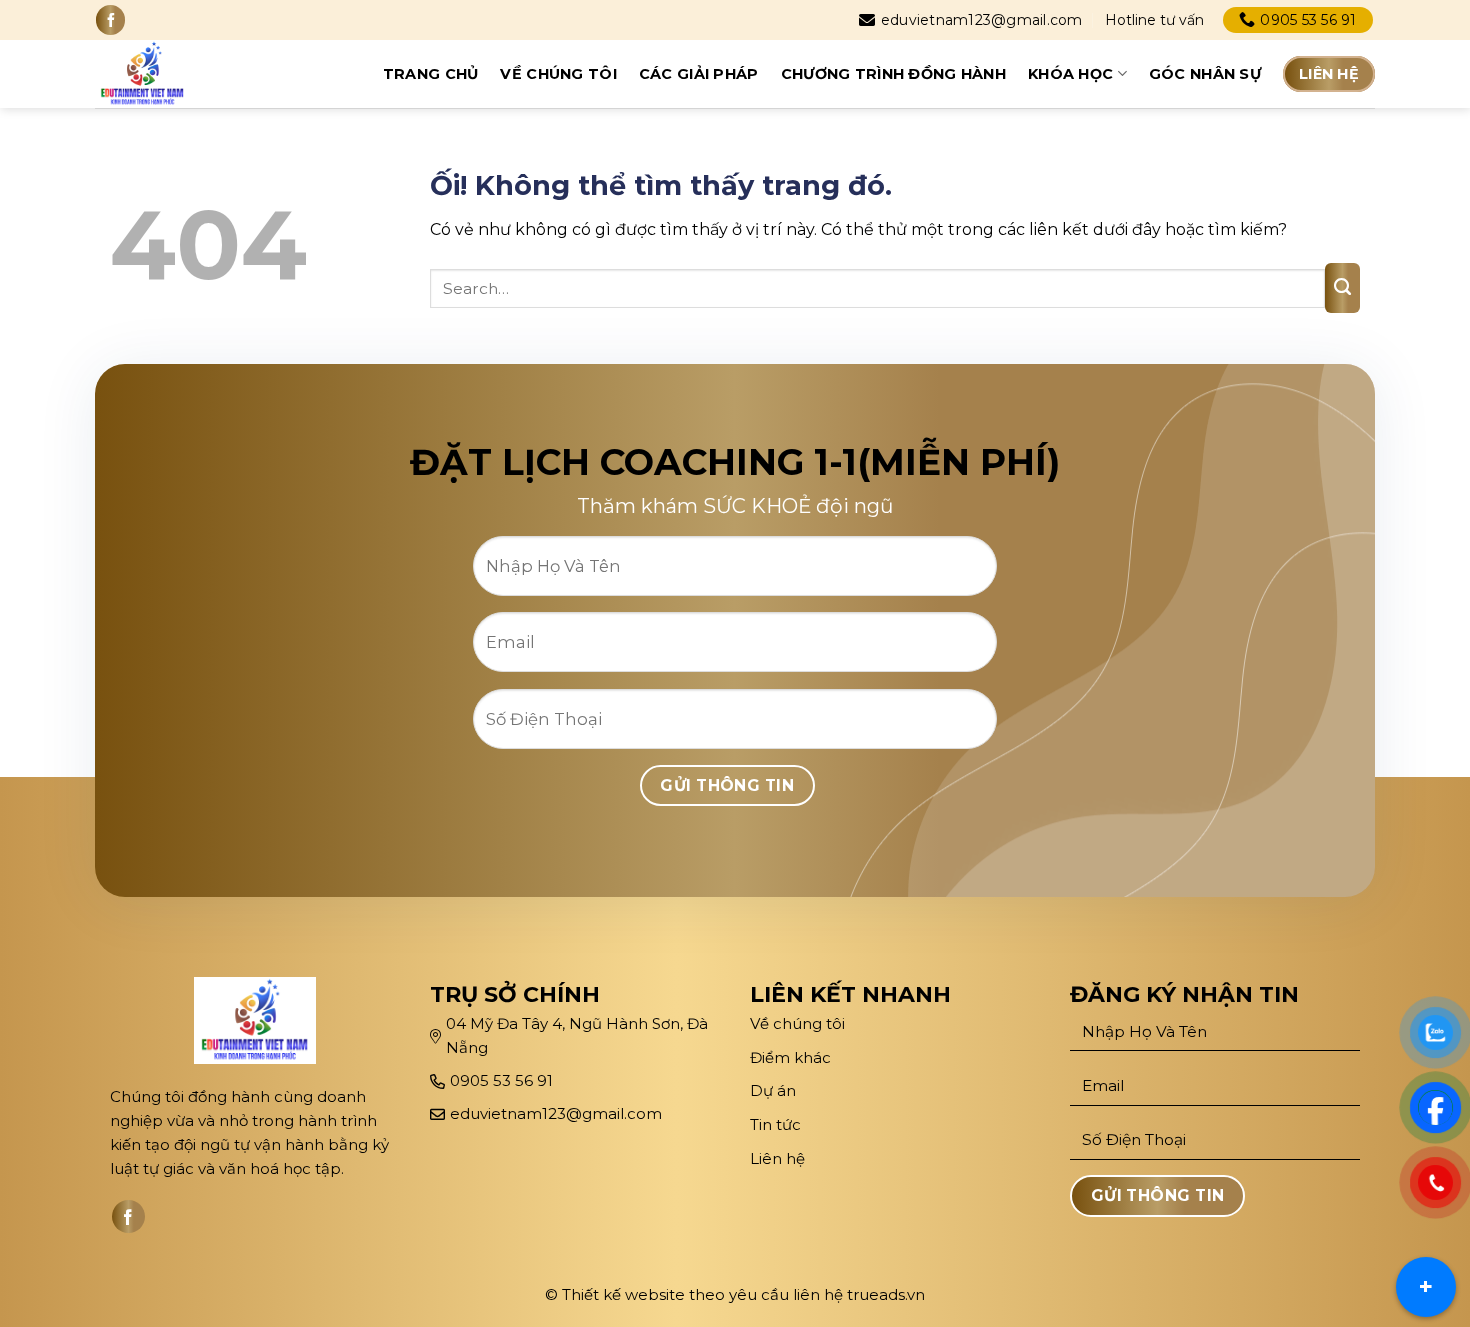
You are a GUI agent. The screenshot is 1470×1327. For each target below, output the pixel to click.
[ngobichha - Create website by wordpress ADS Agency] (159, 74)
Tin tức (775, 1124)
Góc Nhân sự (1205, 74)
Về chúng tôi (558, 74)
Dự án (775, 1090)
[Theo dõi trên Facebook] (110, 19)
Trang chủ (431, 74)
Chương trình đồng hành (893, 74)
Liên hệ (1329, 74)
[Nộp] (1342, 288)
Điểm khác (790, 1057)
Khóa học (1070, 74)
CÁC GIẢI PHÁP (699, 74)
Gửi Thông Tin (727, 785)
